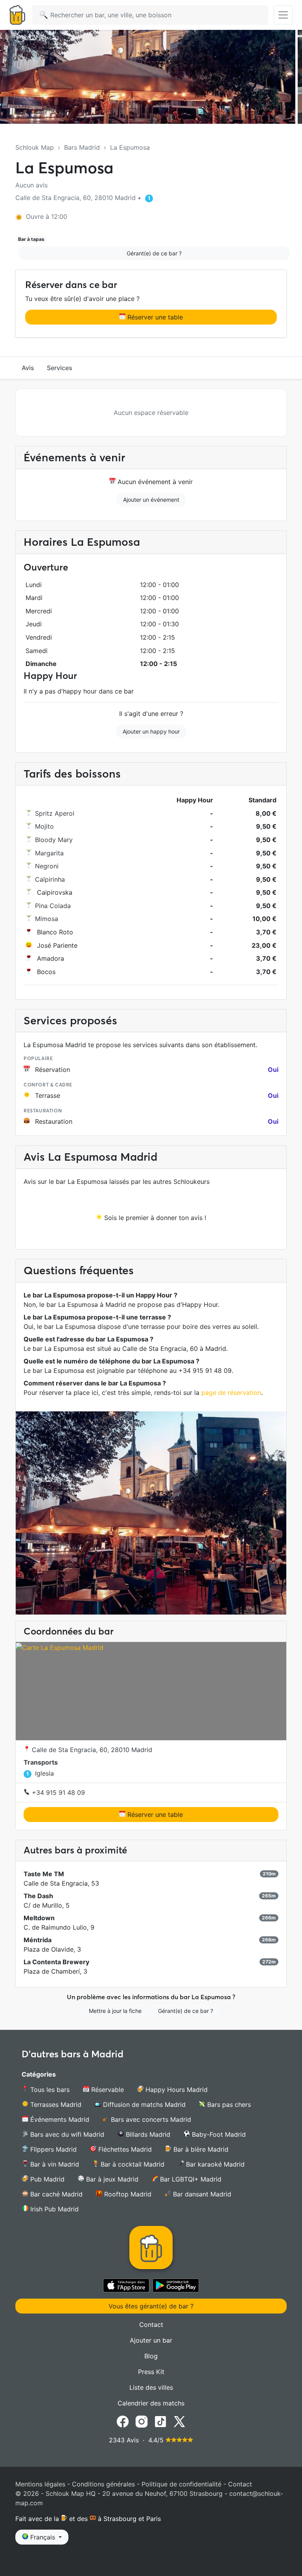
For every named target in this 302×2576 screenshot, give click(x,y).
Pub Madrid (46, 2179)
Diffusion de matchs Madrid (143, 2104)
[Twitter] (179, 2421)
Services (60, 368)
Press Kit (151, 2372)
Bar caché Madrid (55, 2194)
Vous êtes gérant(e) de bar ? (151, 2306)
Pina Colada (53, 906)
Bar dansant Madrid (201, 2194)
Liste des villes (151, 2387)
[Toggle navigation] (283, 15)
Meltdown (39, 1918)
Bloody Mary (54, 840)
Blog (151, 2356)
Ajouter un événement (151, 500)
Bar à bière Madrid (200, 2149)
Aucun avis (31, 185)
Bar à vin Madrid (54, 2164)
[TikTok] (160, 2421)
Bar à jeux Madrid (111, 2179)
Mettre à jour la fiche (115, 2011)
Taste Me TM (44, 1874)
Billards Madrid (147, 2134)
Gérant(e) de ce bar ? (154, 253)
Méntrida (38, 1940)
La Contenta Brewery (56, 1962)
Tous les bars (49, 2090)
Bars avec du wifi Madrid (66, 2134)
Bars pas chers (228, 2104)
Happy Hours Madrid (176, 2090)
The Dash (38, 1896)
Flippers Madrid (52, 2149)
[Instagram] (142, 2421)
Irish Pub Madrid (53, 2209)
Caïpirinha (50, 879)
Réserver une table (154, 317)
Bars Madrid (82, 147)
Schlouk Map (35, 147)
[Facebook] (123, 2421)
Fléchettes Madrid (124, 2149)
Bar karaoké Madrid (214, 2164)
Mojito (44, 826)
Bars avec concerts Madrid (150, 2119)
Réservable (107, 2090)
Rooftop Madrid (127, 2194)
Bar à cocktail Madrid (132, 2164)
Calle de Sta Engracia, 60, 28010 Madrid (91, 1750)
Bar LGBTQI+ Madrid (190, 2179)
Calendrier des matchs (151, 2403)
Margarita (49, 853)
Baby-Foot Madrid (218, 2134)
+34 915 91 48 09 (57, 1793)
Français (43, 2537)
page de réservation (231, 1393)
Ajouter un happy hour (151, 731)
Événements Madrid (59, 2119)
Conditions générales (103, 2484)
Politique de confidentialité (181, 2484)
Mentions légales (40, 2484)
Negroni (47, 866)
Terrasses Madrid (55, 2104)
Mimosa (47, 919)
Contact (151, 2325)
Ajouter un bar (151, 2340)
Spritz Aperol (55, 813)
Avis (28, 368)
